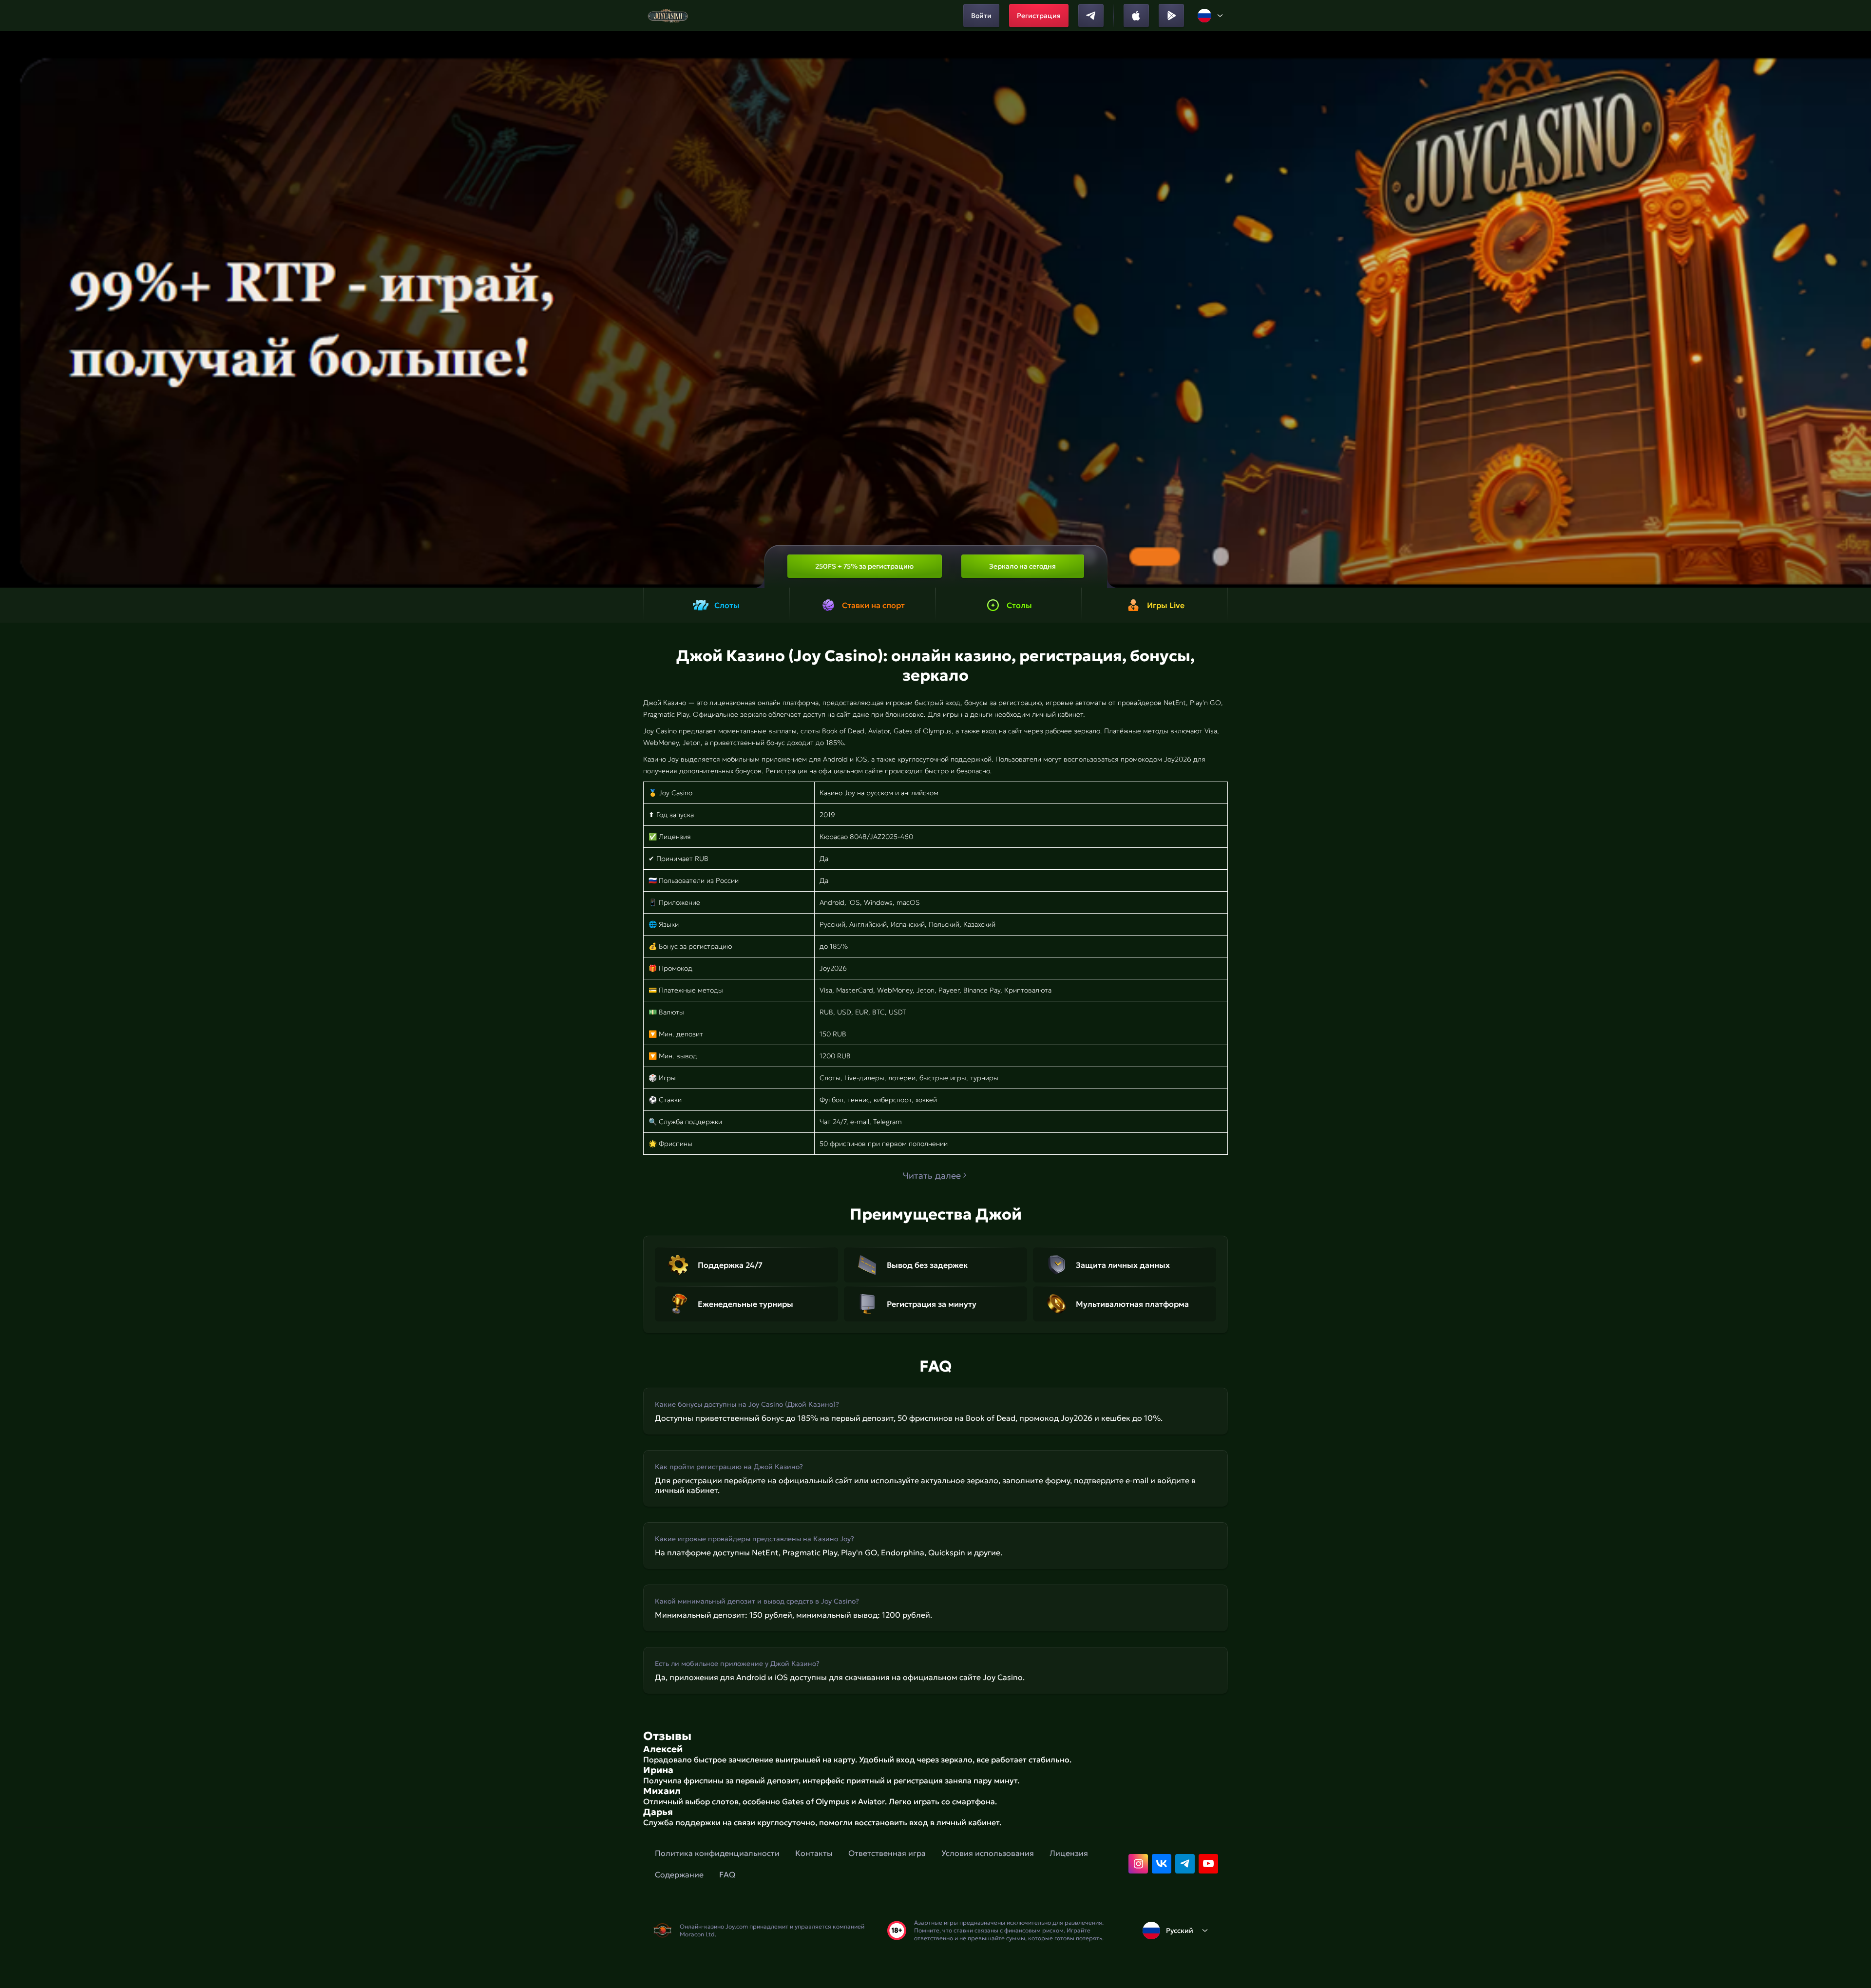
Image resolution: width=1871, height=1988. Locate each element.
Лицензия (1069, 1853)
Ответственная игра (887, 1853)
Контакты (814, 1853)
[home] (668, 16)
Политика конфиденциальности (717, 1853)
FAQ (727, 1874)
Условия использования (988, 1853)
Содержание (679, 1874)
